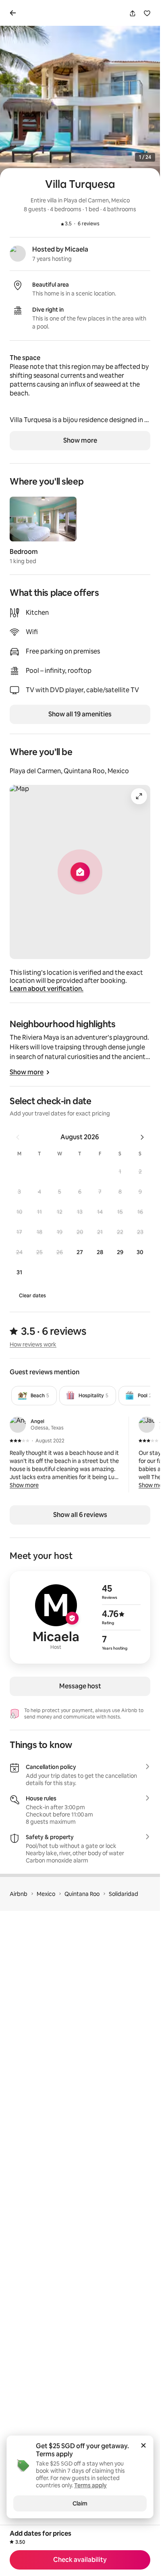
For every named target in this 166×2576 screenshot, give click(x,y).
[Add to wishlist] (147, 13)
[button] (120, 1171)
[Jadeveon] (147, 1425)
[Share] (133, 13)
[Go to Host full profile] (80, 1617)
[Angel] (18, 1425)
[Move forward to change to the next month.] (142, 1137)
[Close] (143, 2445)
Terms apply (54, 2454)
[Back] (15, 13)
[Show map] (80, 872)
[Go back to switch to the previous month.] (18, 1137)
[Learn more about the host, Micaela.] (18, 254)
